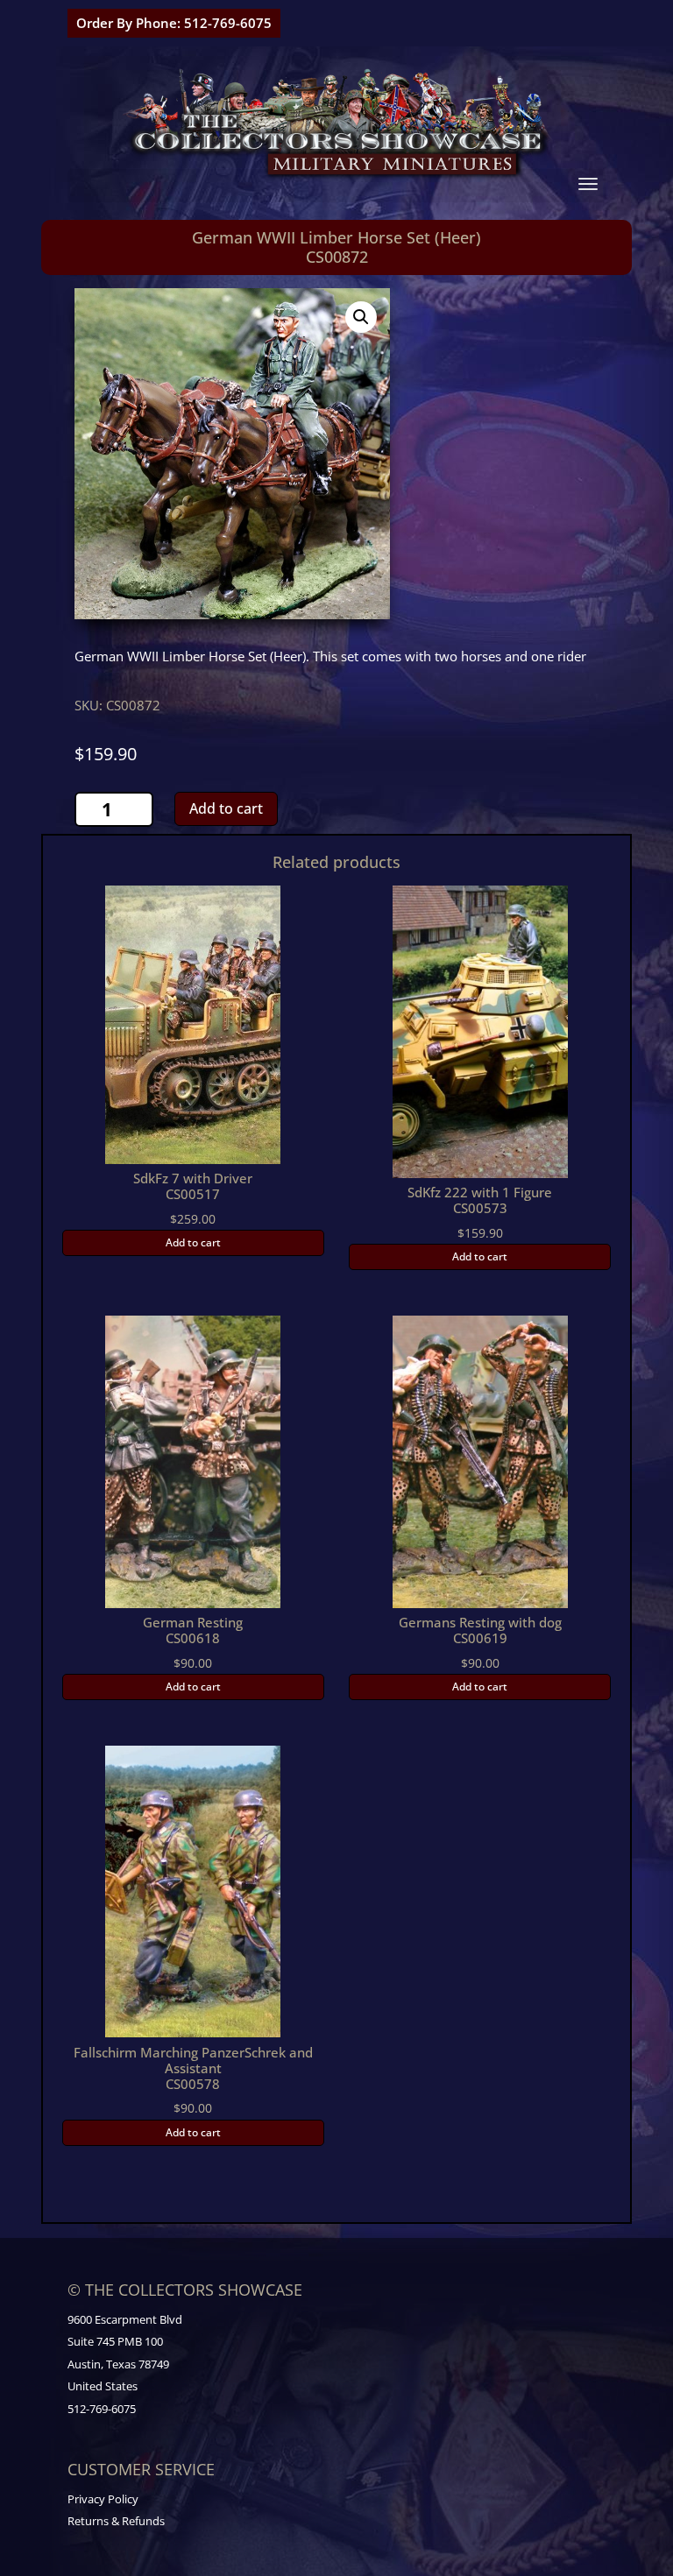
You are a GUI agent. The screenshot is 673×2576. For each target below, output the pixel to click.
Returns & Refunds (116, 2521)
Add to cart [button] (193, 1242)
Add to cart (226, 808)
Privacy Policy (103, 2499)
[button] (361, 317)
